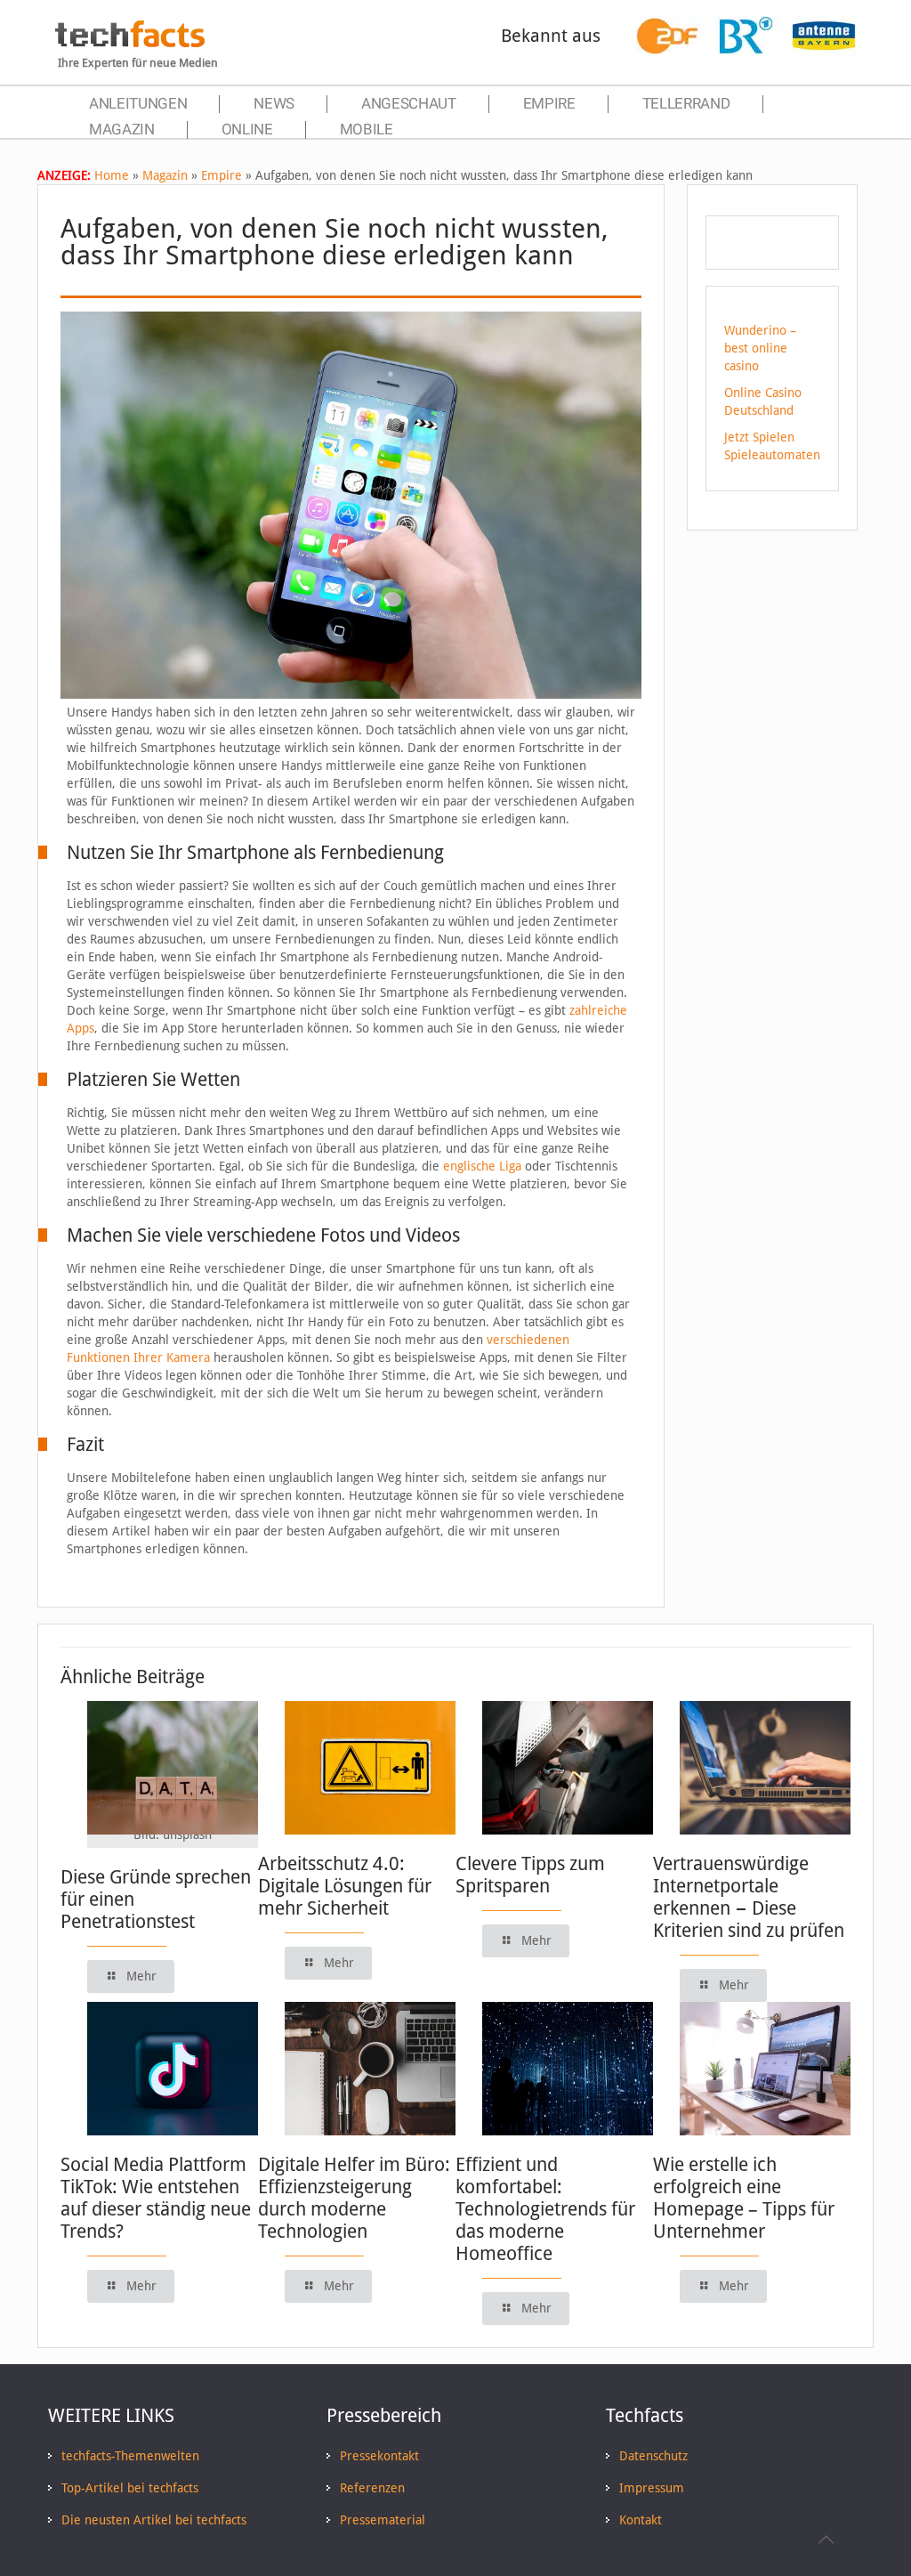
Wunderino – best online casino (760, 348)
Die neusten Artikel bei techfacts (154, 2520)
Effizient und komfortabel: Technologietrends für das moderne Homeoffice (545, 2209)
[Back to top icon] (826, 2540)
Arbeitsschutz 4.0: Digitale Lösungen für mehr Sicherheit (345, 1886)
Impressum (652, 2488)
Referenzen (372, 2488)
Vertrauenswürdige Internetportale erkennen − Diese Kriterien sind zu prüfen (749, 1897)
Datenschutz (653, 2456)
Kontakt (641, 2520)
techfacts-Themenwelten (130, 2456)
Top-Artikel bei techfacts (130, 2488)
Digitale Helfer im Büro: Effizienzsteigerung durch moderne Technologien (354, 2198)
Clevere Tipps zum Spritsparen (530, 1875)
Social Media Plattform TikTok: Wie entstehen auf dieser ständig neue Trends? (156, 2198)
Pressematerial (383, 2520)
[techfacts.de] (130, 43)
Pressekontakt (379, 2456)
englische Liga (482, 1166)
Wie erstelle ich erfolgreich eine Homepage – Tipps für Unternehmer (744, 2198)
